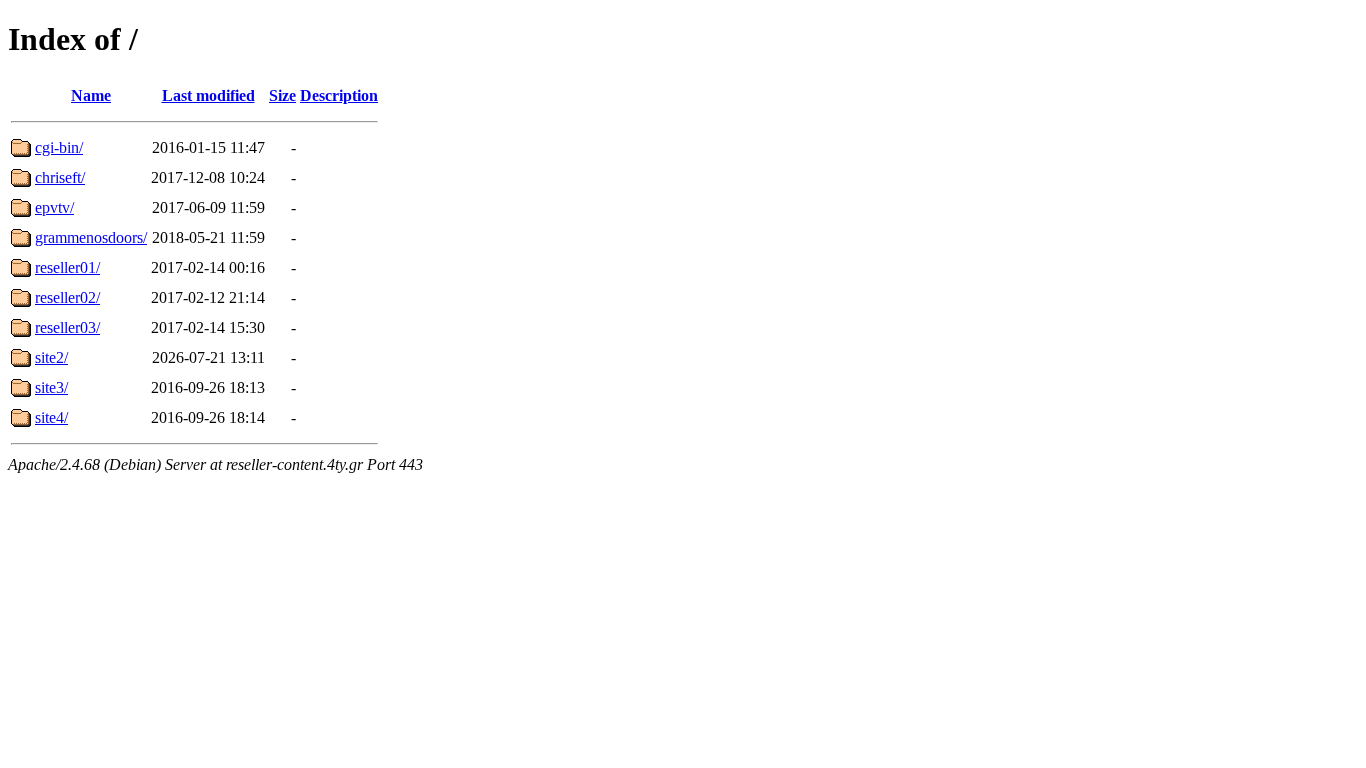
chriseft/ (60, 177)
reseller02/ (67, 297)
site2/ (51, 357)
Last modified (208, 95)
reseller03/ (67, 327)
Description (339, 95)
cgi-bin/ (59, 147)
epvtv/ (54, 207)
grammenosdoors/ (91, 237)
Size (282, 95)
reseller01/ (67, 267)
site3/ (51, 387)
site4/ (51, 417)
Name (91, 95)
